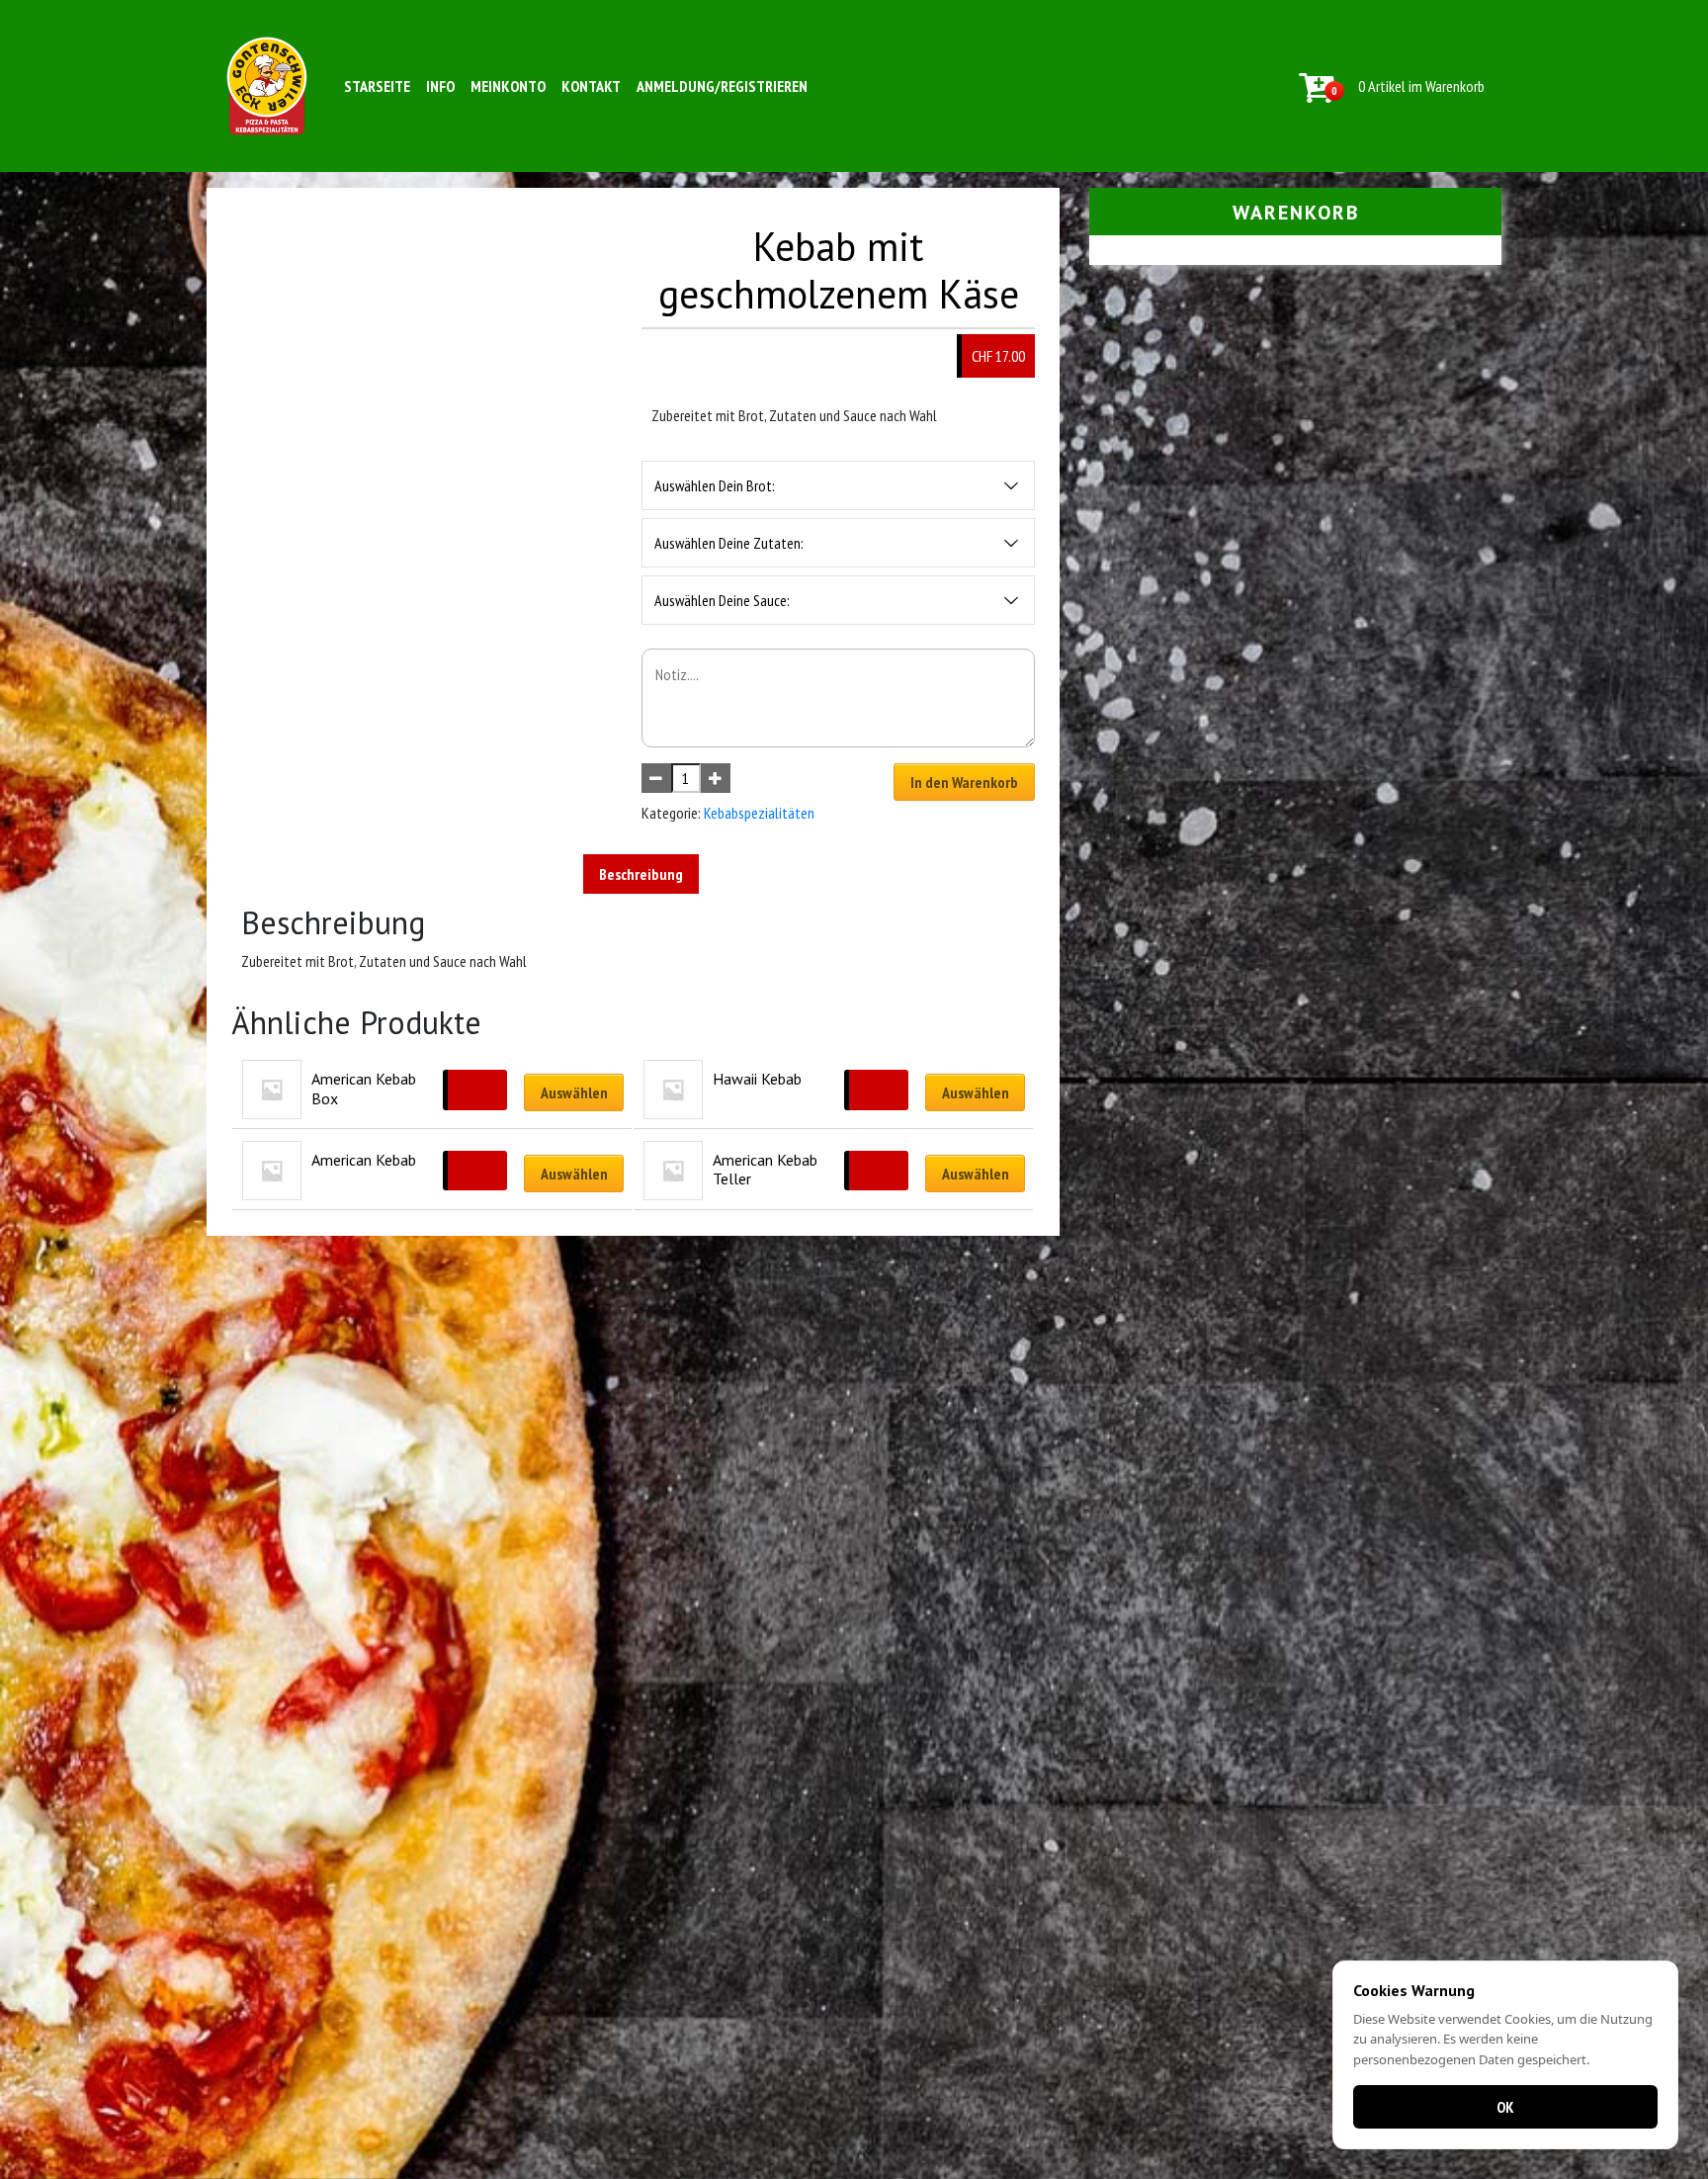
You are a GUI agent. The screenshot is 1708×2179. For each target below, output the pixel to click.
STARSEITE (377, 86)
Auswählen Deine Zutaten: (729, 543)
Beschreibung (641, 874)
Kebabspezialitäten (759, 813)
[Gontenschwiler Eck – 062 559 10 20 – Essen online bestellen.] (267, 86)
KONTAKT (591, 86)
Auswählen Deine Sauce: (722, 600)
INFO (440, 86)
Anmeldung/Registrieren (722, 86)
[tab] (641, 874)
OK (1505, 2107)
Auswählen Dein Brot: (715, 485)
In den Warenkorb (964, 782)
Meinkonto (508, 86)
